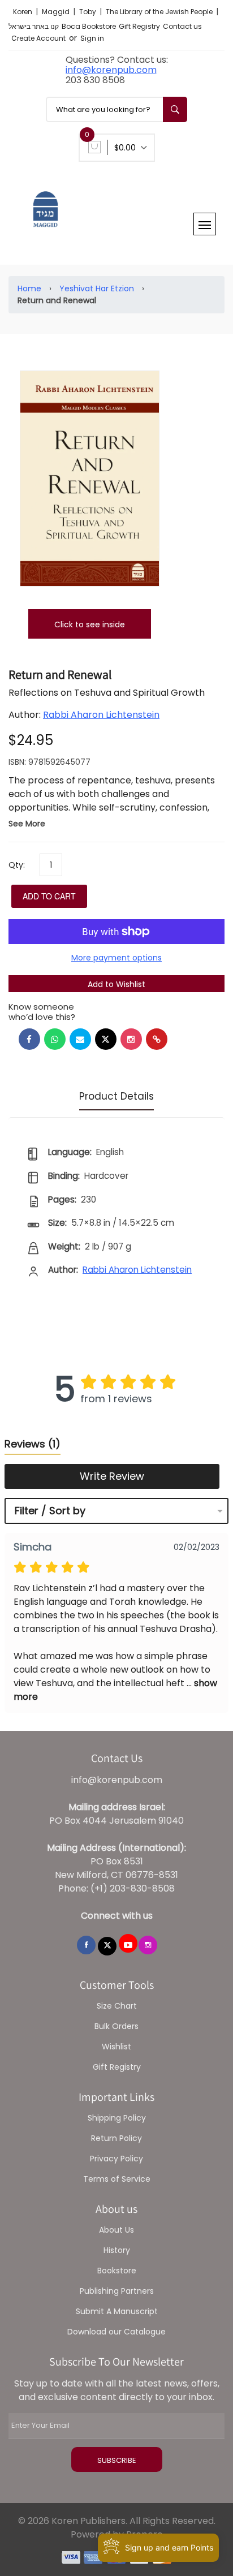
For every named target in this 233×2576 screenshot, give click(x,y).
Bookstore (117, 2271)
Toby (89, 12)
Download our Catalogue (116, 2332)
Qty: (17, 865)
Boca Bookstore (89, 26)
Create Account (38, 38)
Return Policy (116, 2138)
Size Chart (117, 2006)
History (117, 2250)
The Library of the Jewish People (160, 12)
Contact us (182, 26)
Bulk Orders (116, 2026)
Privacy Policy (116, 2159)
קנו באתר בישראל (34, 26)
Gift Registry (139, 26)
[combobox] (116, 109)
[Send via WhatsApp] (55, 1039)
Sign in (92, 38)
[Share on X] (106, 1039)
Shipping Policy (117, 2118)
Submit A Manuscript (117, 2311)
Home (29, 288)
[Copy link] (157, 1039)
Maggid (57, 12)
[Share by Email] (80, 1039)
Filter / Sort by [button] (50, 1511)
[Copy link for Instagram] (131, 1039)
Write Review (112, 1476)
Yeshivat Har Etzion (97, 288)
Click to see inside (90, 624)
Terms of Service (117, 2179)
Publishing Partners (117, 2291)
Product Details (116, 1096)
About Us (116, 2230)
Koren (23, 12)
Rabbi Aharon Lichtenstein (101, 715)
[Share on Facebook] (29, 1039)
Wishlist (116, 2047)
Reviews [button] (33, 1444)
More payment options (116, 958)
